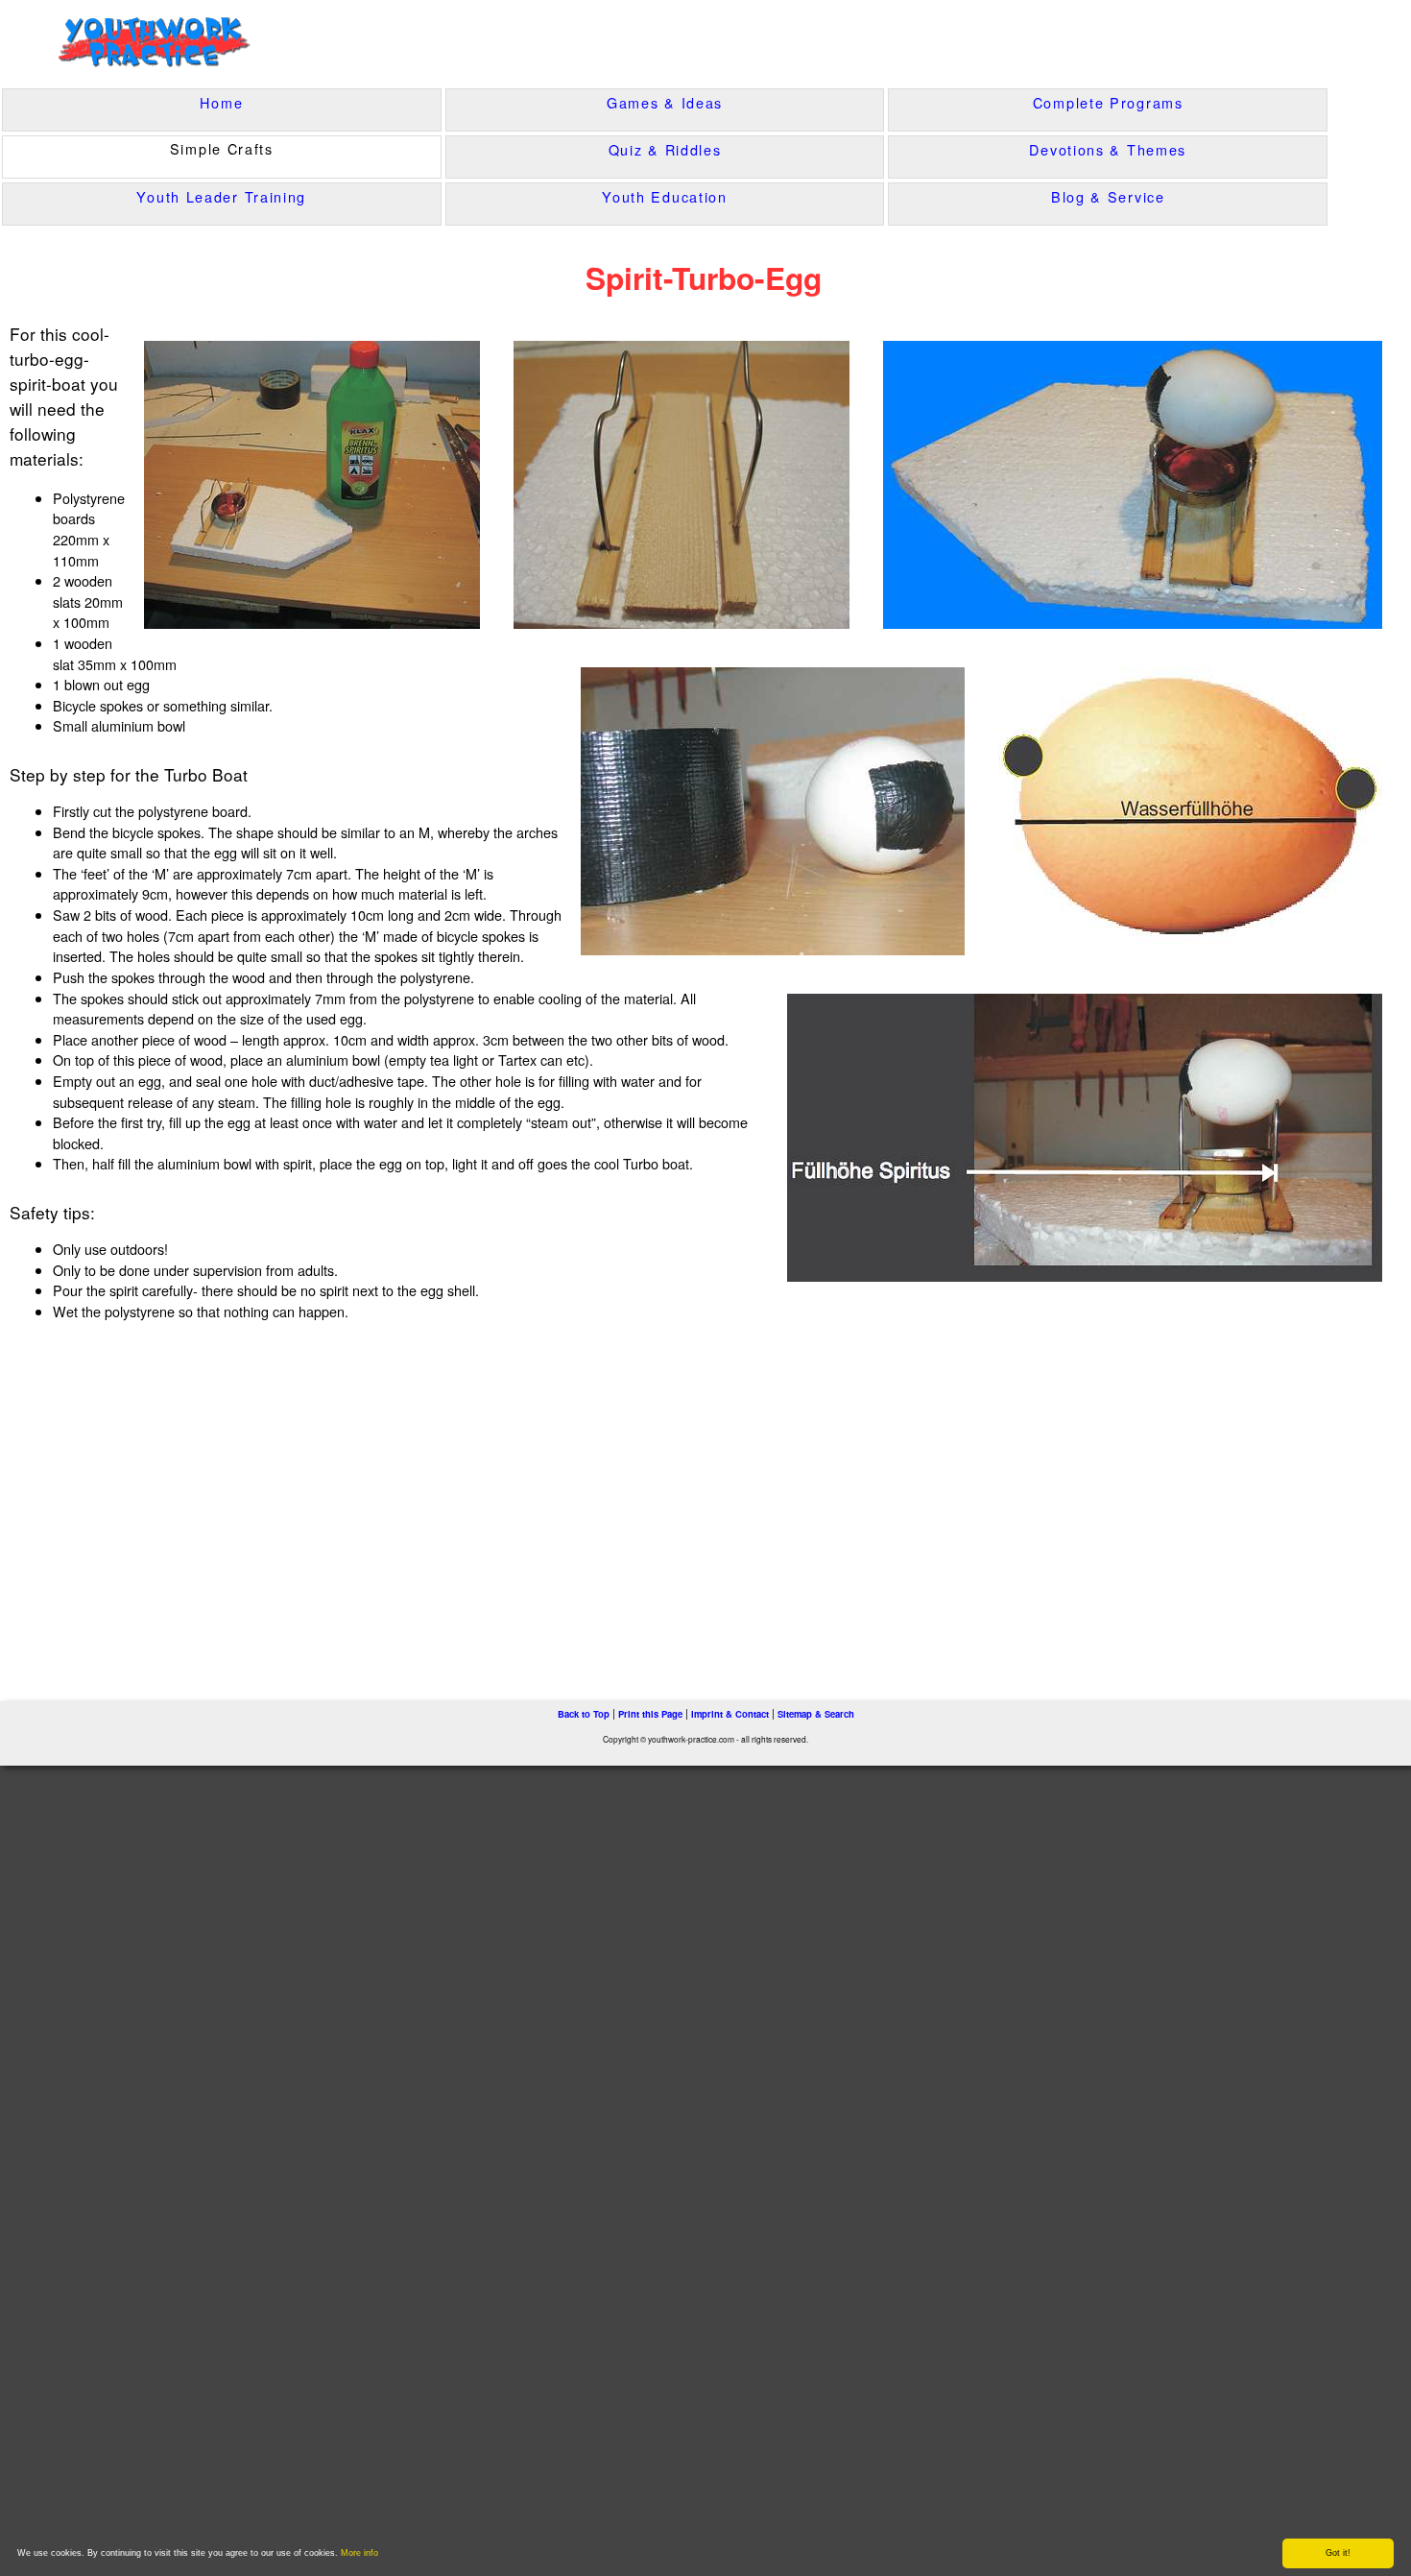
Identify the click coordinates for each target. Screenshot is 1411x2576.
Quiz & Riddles (665, 149)
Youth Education (665, 196)
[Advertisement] (400, 1500)
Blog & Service (1108, 196)
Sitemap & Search (816, 1714)
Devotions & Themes (1108, 149)
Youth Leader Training (221, 196)
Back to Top (584, 1714)
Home (221, 102)
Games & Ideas (665, 102)
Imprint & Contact (730, 1714)
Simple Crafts (222, 148)
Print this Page (650, 1714)
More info (359, 2553)
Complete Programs (1108, 102)
